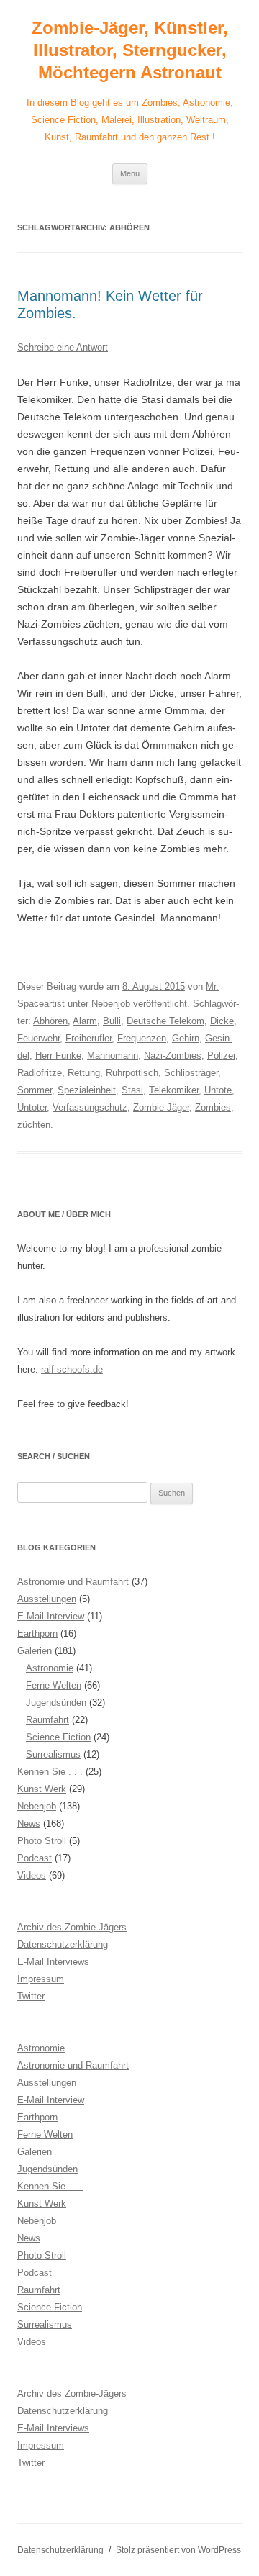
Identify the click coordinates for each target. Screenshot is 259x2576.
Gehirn (186, 1038)
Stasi (132, 1090)
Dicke (222, 1021)
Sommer (35, 1090)
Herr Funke (58, 1056)
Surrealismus (53, 1754)
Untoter (32, 1107)
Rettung (84, 1073)
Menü (130, 173)
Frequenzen (142, 1038)
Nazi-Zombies (173, 1056)
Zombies (213, 1107)
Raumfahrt (47, 1720)
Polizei (221, 1056)
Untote (218, 1090)
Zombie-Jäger (161, 1107)
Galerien (35, 1651)
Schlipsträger (191, 1073)
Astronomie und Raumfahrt (73, 1582)
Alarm (85, 1021)
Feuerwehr (38, 1038)
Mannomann (113, 1056)
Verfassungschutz (90, 1107)
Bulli (112, 1021)
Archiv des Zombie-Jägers (72, 1927)
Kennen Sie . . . (50, 1772)
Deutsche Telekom (165, 1021)
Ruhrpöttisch (132, 1073)
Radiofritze (40, 1073)
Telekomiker (174, 1090)
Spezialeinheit (87, 1090)
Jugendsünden (56, 1703)
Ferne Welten (54, 1685)
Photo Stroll (42, 1841)
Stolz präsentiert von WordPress (178, 2550)
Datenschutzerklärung (63, 1944)
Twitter (31, 1996)
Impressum (41, 1979)
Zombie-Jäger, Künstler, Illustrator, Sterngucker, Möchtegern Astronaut (130, 50)
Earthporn (37, 1633)
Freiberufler (88, 1038)
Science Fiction (58, 1737)
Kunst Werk (42, 1789)
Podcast (35, 1858)
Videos (32, 1875)
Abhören (50, 1021)
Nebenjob (111, 1004)
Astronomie (50, 1668)
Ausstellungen (47, 1599)
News (29, 1823)
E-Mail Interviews (53, 1962)
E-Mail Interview (51, 1616)
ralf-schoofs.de (72, 1369)
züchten (34, 1125)
